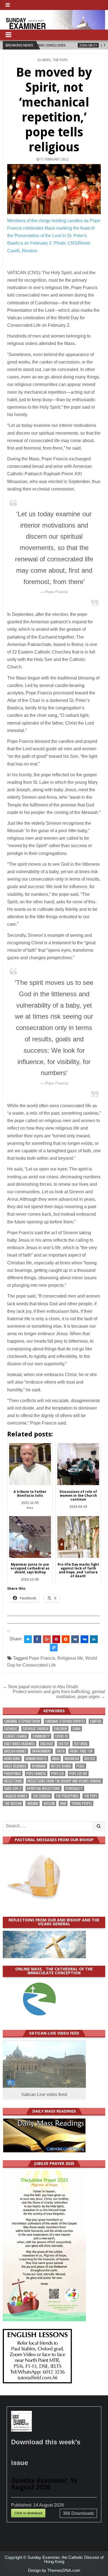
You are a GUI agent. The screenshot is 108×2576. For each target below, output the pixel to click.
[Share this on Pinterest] (56, 1639)
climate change (16, 1736)
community (41, 1736)
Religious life (70, 1658)
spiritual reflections (43, 1788)
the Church (42, 1796)
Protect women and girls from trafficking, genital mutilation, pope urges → (59, 1694)
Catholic (11, 1729)
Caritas (96, 1721)
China (76, 1729)
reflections (13, 1781)
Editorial (81, 1744)
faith (61, 1751)
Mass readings (15, 1766)
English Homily (15, 1751)
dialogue (47, 1744)
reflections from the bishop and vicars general (64, 1781)
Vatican (49, 1803)
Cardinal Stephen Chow (22, 1721)
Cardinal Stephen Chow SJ (65, 1721)
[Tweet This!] (28, 1639)
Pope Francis (42, 1658)
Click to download (28, 2513)
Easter (64, 1744)
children (60, 1729)
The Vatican (13, 1803)
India (56, 1759)
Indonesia (72, 1759)
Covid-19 (61, 1736)
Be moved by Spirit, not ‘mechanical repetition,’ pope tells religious (54, 110)
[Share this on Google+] (47, 1639)
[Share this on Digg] (84, 1639)
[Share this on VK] (75, 1639)
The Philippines (67, 1796)
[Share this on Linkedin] (94, 1639)
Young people (82, 1803)
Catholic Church (36, 1729)
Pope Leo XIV (78, 1774)
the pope (91, 1796)
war (63, 1803)
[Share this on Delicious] (54, 1648)
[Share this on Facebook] (37, 1639)
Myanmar (39, 1766)
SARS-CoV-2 (13, 1788)
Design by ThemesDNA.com (54, 2570)
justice (90, 1759)
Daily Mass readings (20, 1744)
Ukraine (33, 1803)
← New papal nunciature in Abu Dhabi (40, 1687)
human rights (36, 1759)
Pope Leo (58, 1774)
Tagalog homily (16, 1796)
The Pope (60, 60)
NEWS (47, 60)
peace (81, 1766)
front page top (81, 1751)
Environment (42, 1751)
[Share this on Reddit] (66, 1639)
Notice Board (61, 1766)
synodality (74, 1788)
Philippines (13, 1774)
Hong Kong (12, 1759)
